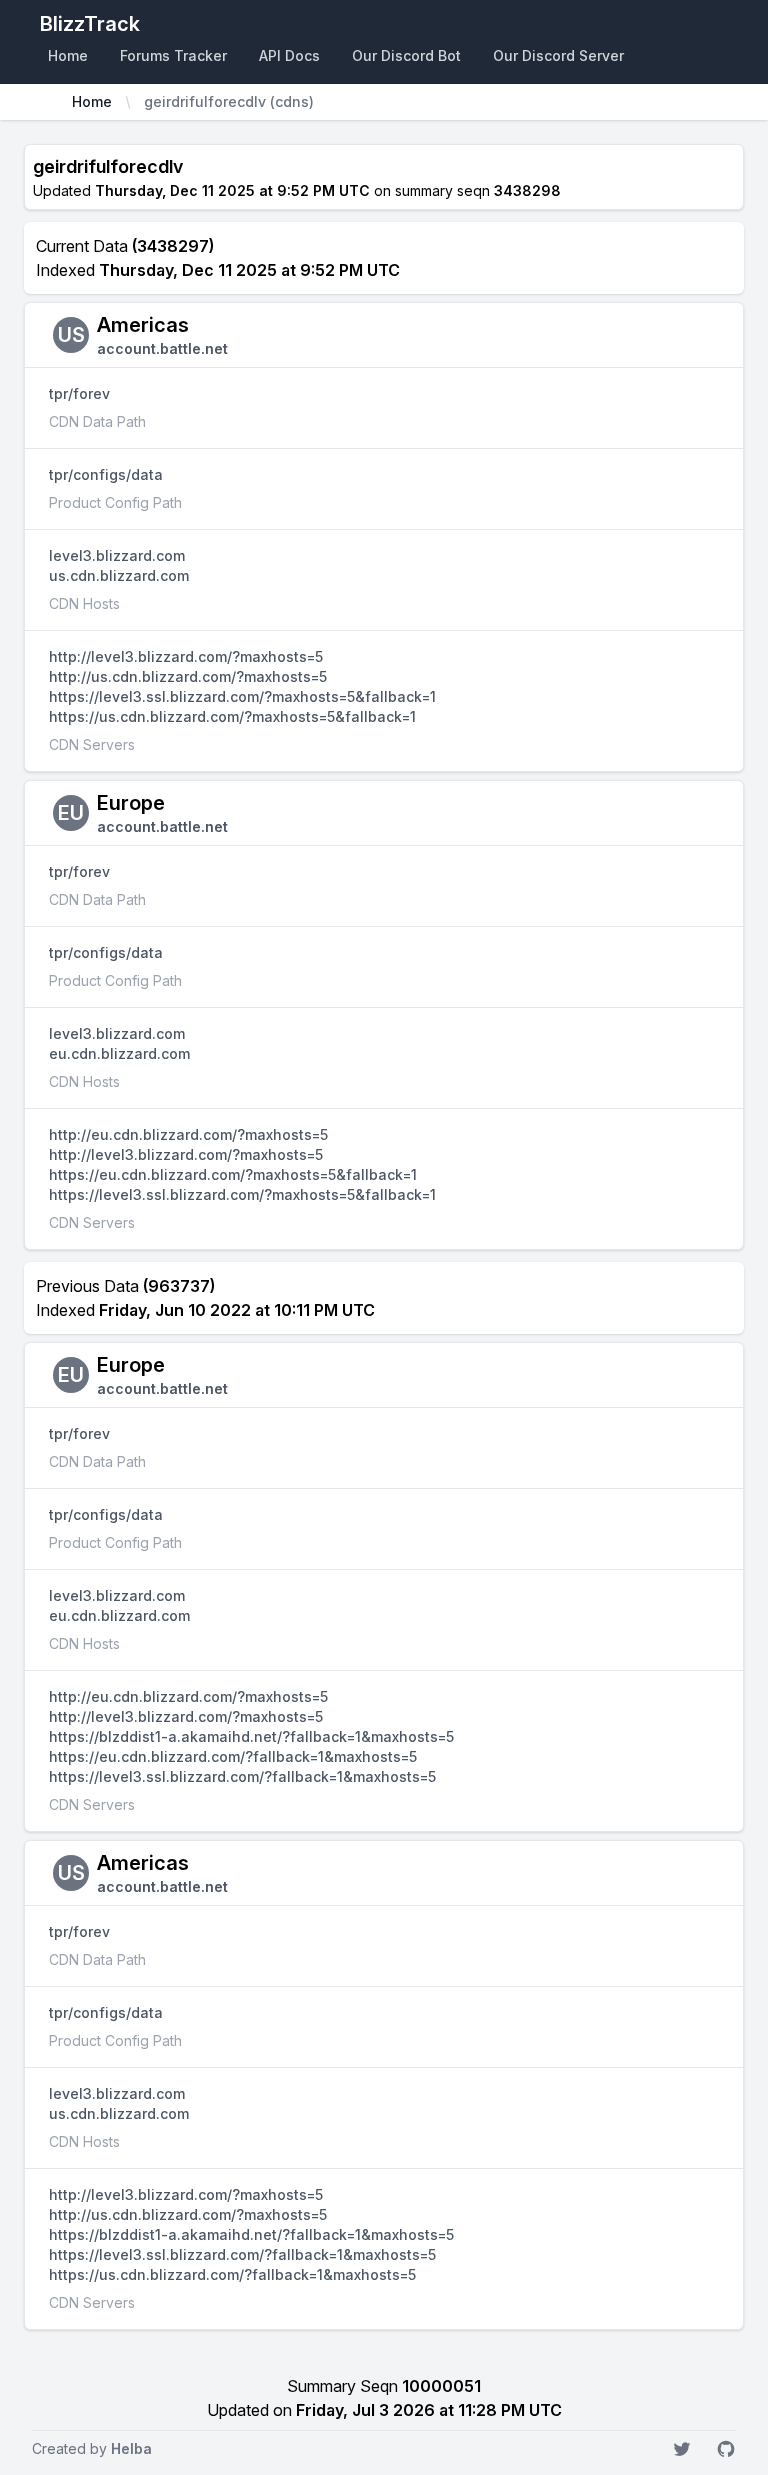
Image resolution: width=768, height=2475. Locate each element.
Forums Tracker (173, 55)
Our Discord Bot (406, 55)
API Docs (289, 55)
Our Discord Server (558, 55)
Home (68, 55)
